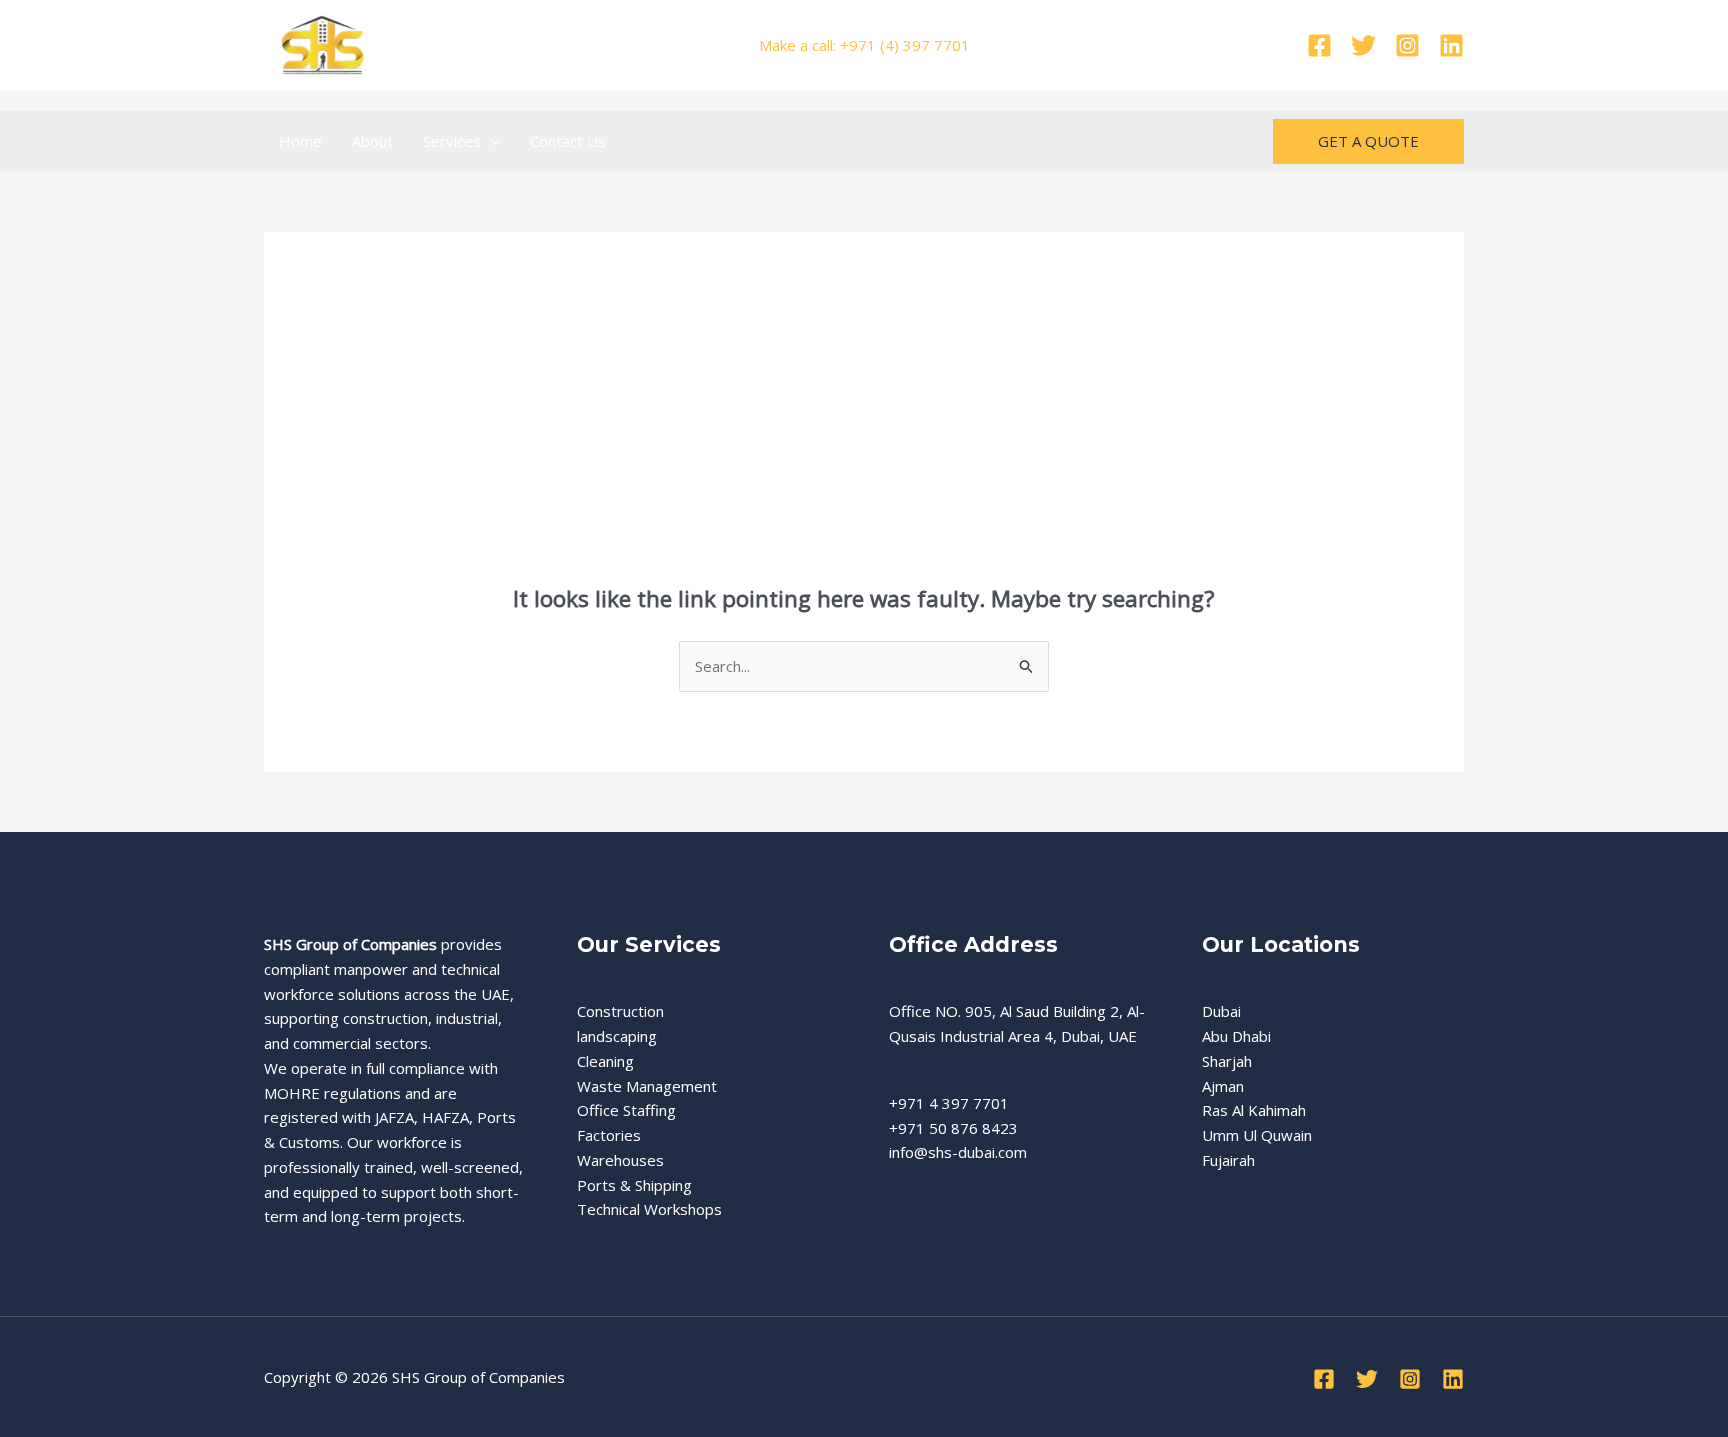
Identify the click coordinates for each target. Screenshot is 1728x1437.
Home (300, 141)
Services (452, 141)
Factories (609, 1135)
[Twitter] (1363, 45)
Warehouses (620, 1160)
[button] (490, 141)
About (372, 141)
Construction (620, 1011)
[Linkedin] (1451, 45)
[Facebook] (1319, 45)
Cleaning (605, 1061)
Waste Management (647, 1086)
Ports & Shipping (634, 1185)
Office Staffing (626, 1110)
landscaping (617, 1036)
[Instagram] (1407, 45)
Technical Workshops (649, 1209)
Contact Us (568, 141)
